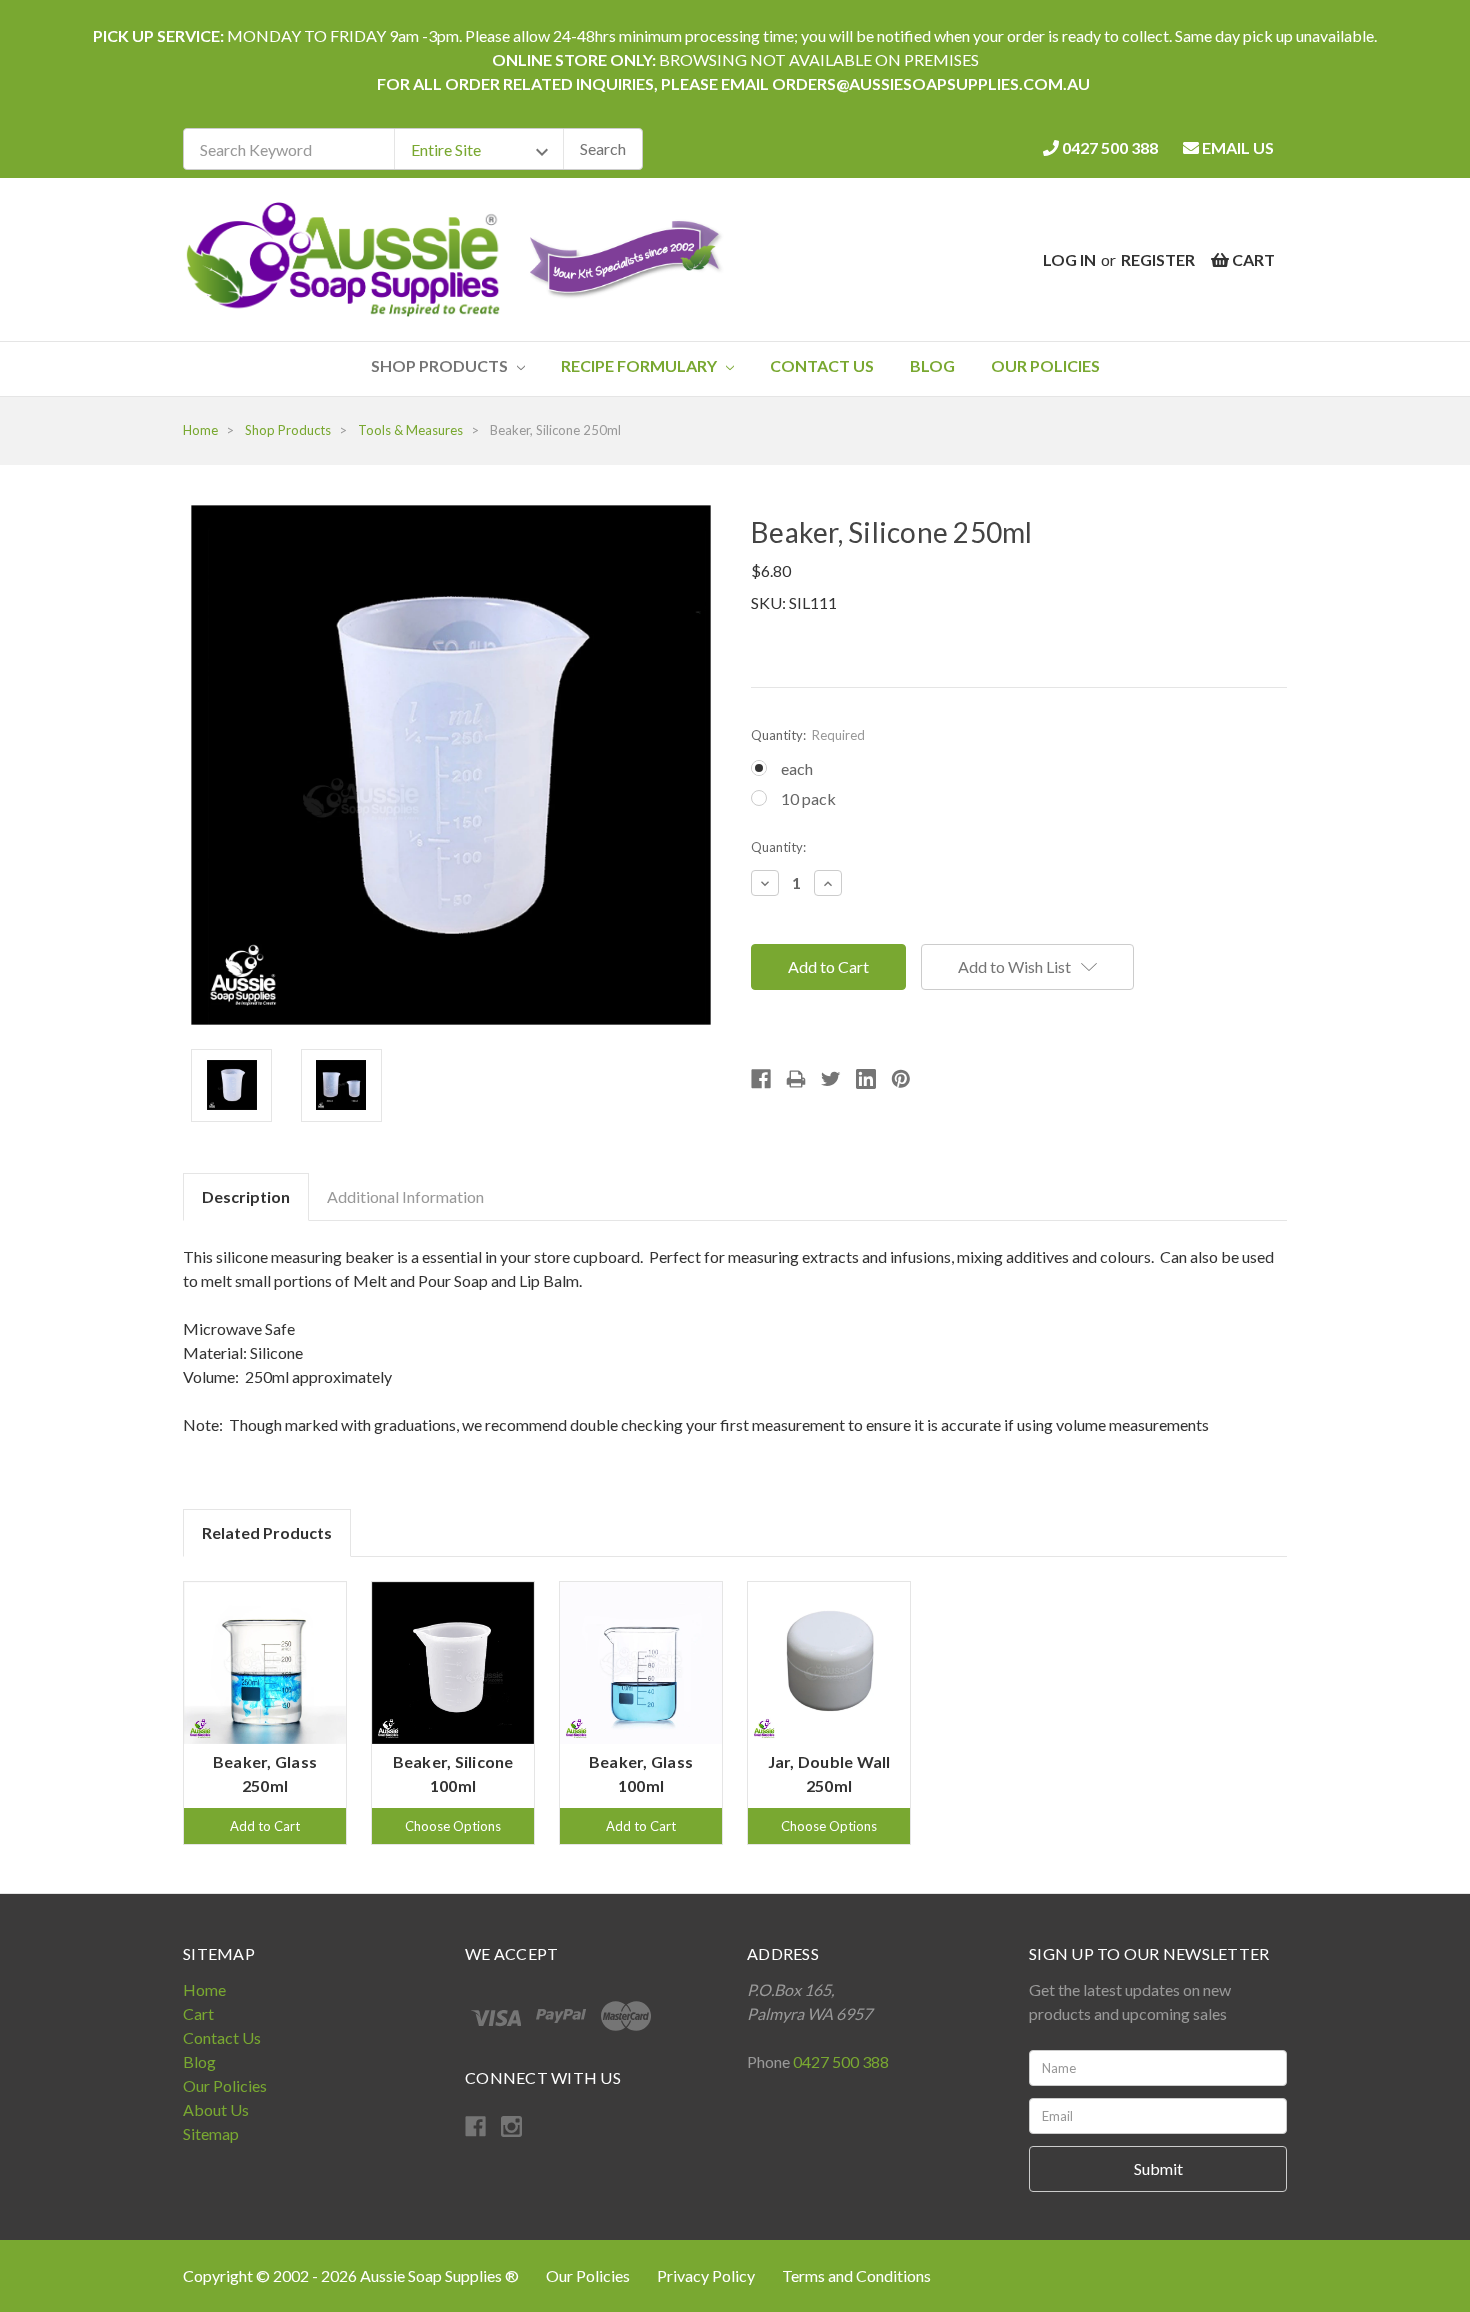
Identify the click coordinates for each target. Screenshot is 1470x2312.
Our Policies (1045, 365)
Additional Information (405, 1196)
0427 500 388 (1108, 147)
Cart (198, 2013)
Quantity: (808, 735)
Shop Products (441, 365)
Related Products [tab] (267, 1532)
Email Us (1236, 147)
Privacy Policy (707, 2275)
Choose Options (453, 1826)
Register (1158, 259)
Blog (932, 365)
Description (246, 1196)
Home (204, 1989)
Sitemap (211, 2133)
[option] (265, 1713)
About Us (216, 2109)
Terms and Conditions (856, 2275)
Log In (1069, 259)
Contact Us (822, 365)
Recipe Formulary (640, 365)
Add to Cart (265, 1826)
